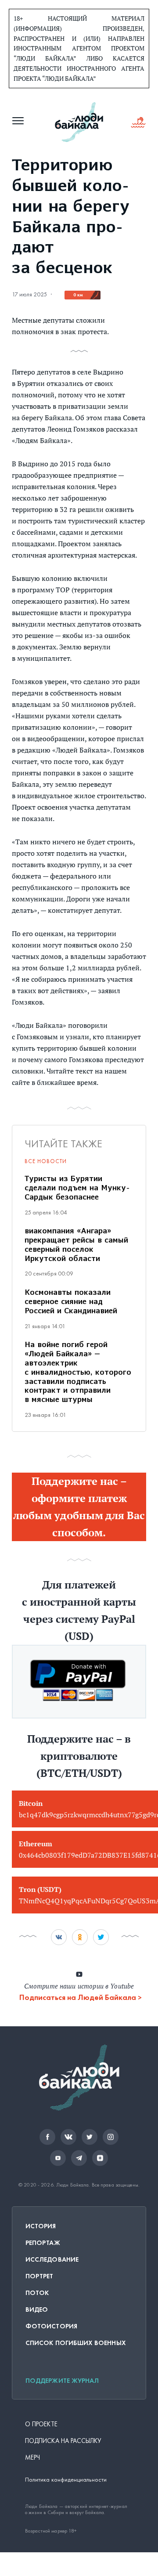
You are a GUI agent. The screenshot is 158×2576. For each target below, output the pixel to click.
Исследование (52, 2259)
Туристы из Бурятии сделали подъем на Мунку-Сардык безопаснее (77, 1189)
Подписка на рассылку (63, 2441)
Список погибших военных (76, 2343)
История (41, 2226)
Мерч (32, 2457)
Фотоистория (51, 2326)
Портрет (39, 2276)
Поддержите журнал (62, 2381)
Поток (37, 2293)
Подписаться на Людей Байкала (78, 1997)
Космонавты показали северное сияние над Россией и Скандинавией (71, 1302)
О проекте (41, 2424)
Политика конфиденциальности (66, 2480)
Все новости (46, 1161)
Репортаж (43, 2243)
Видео (37, 2309)
